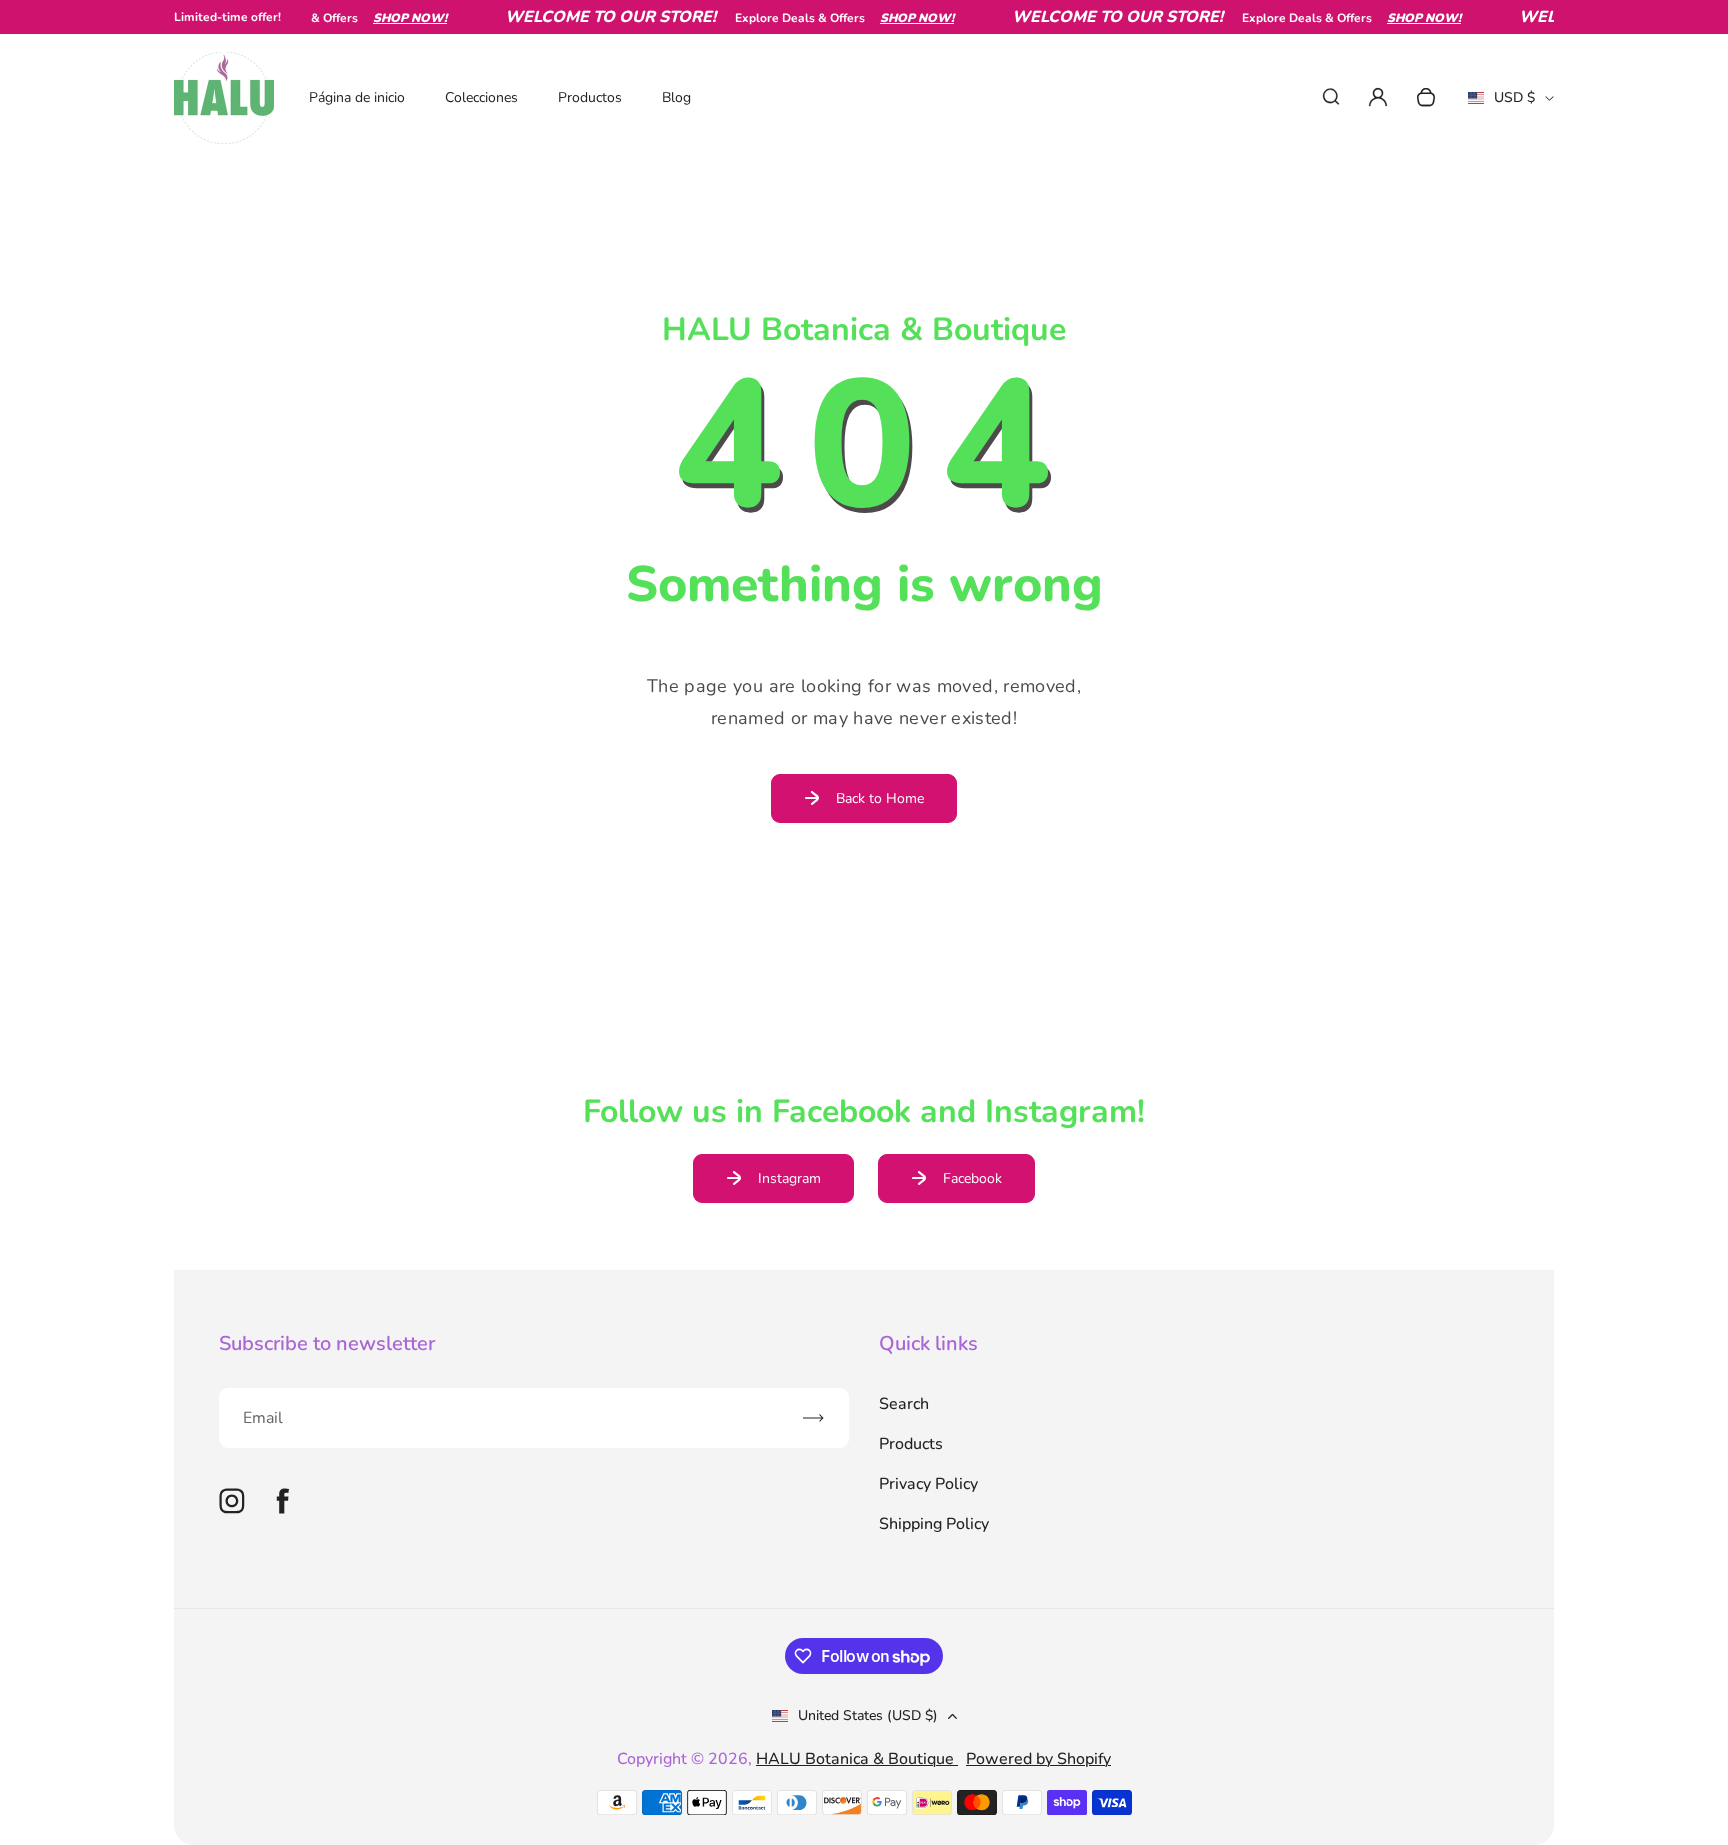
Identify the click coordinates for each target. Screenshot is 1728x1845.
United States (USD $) (868, 1715)
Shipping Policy (934, 1524)
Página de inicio (357, 97)
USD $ (1510, 104)
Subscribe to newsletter (327, 1343)
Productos (590, 97)
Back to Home (880, 798)
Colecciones (481, 97)
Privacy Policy (928, 1484)
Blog (676, 97)
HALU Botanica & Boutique (857, 1759)
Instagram (789, 1178)
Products (911, 1444)
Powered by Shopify (1038, 1759)
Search (904, 1404)
